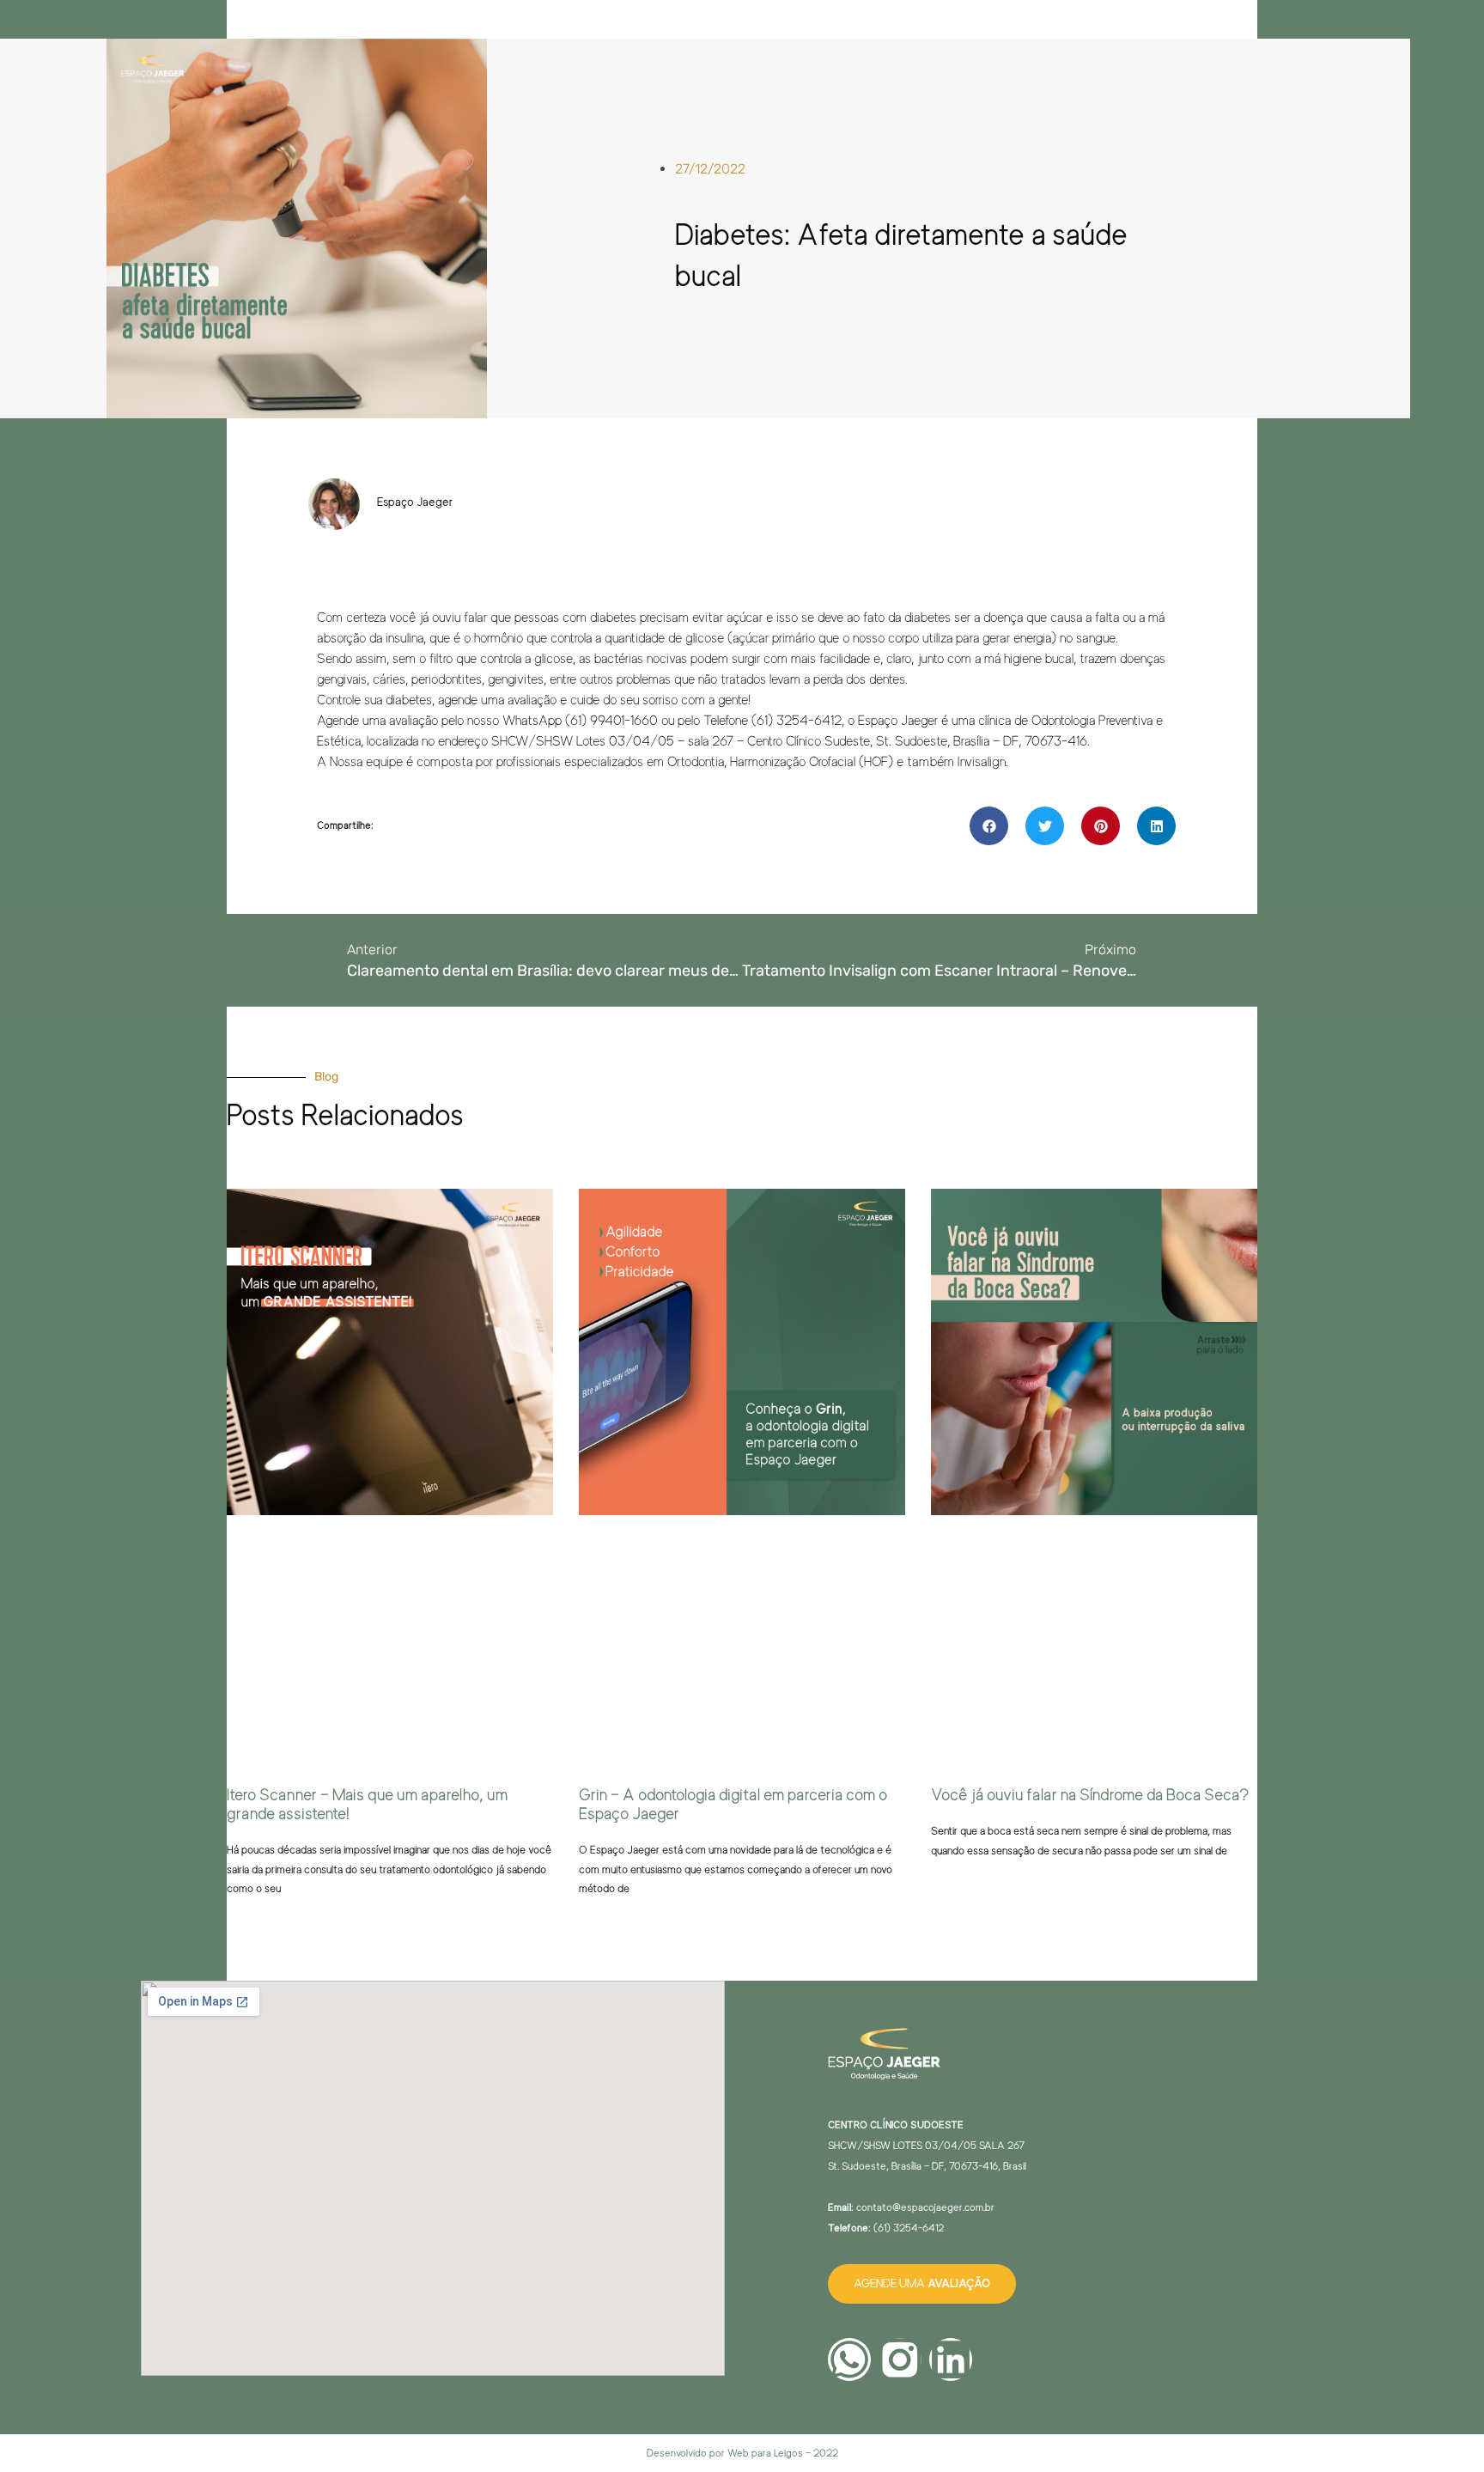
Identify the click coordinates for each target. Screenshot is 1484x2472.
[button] (989, 826)
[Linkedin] (951, 2359)
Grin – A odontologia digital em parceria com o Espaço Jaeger (733, 1805)
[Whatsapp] (849, 2359)
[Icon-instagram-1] (900, 2359)
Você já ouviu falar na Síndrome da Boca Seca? (1090, 1795)
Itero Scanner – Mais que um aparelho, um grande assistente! (367, 1805)
